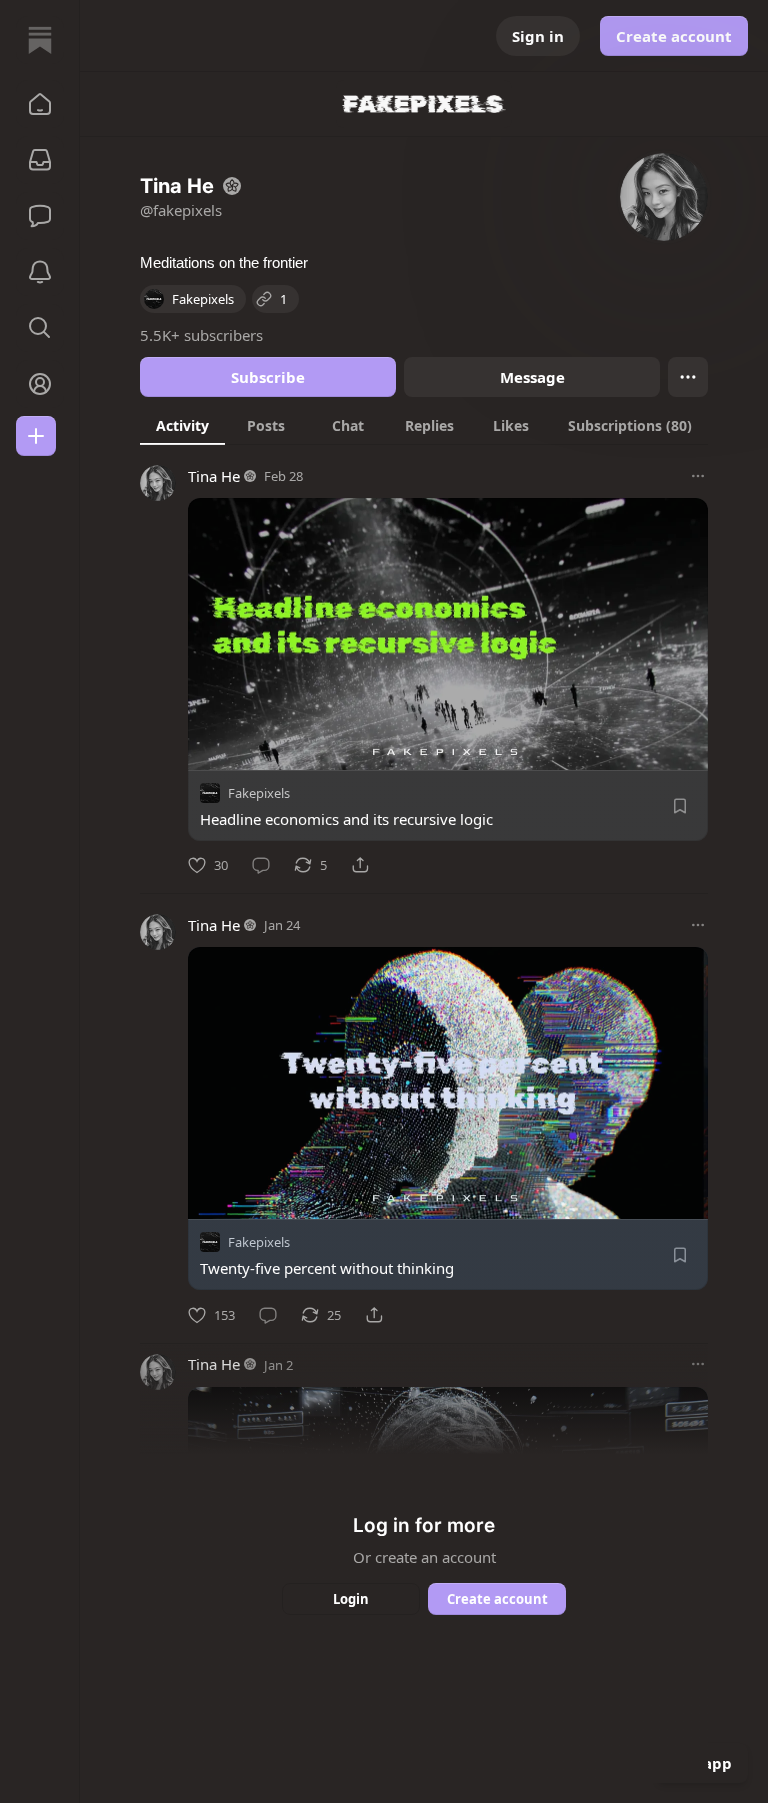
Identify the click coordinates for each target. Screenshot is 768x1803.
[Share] (360, 865)
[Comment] (261, 865)
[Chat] (40, 216)
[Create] (36, 436)
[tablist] (424, 425)
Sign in (538, 36)
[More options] (698, 476)
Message (532, 377)
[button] (40, 104)
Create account (674, 36)
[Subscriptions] (40, 160)
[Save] (680, 806)
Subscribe (268, 377)
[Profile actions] (688, 377)
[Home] (40, 40)
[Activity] (40, 272)
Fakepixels (259, 793)
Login (351, 1599)
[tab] (182, 425)
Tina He (214, 476)
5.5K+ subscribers (201, 335)
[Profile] (40, 384)
